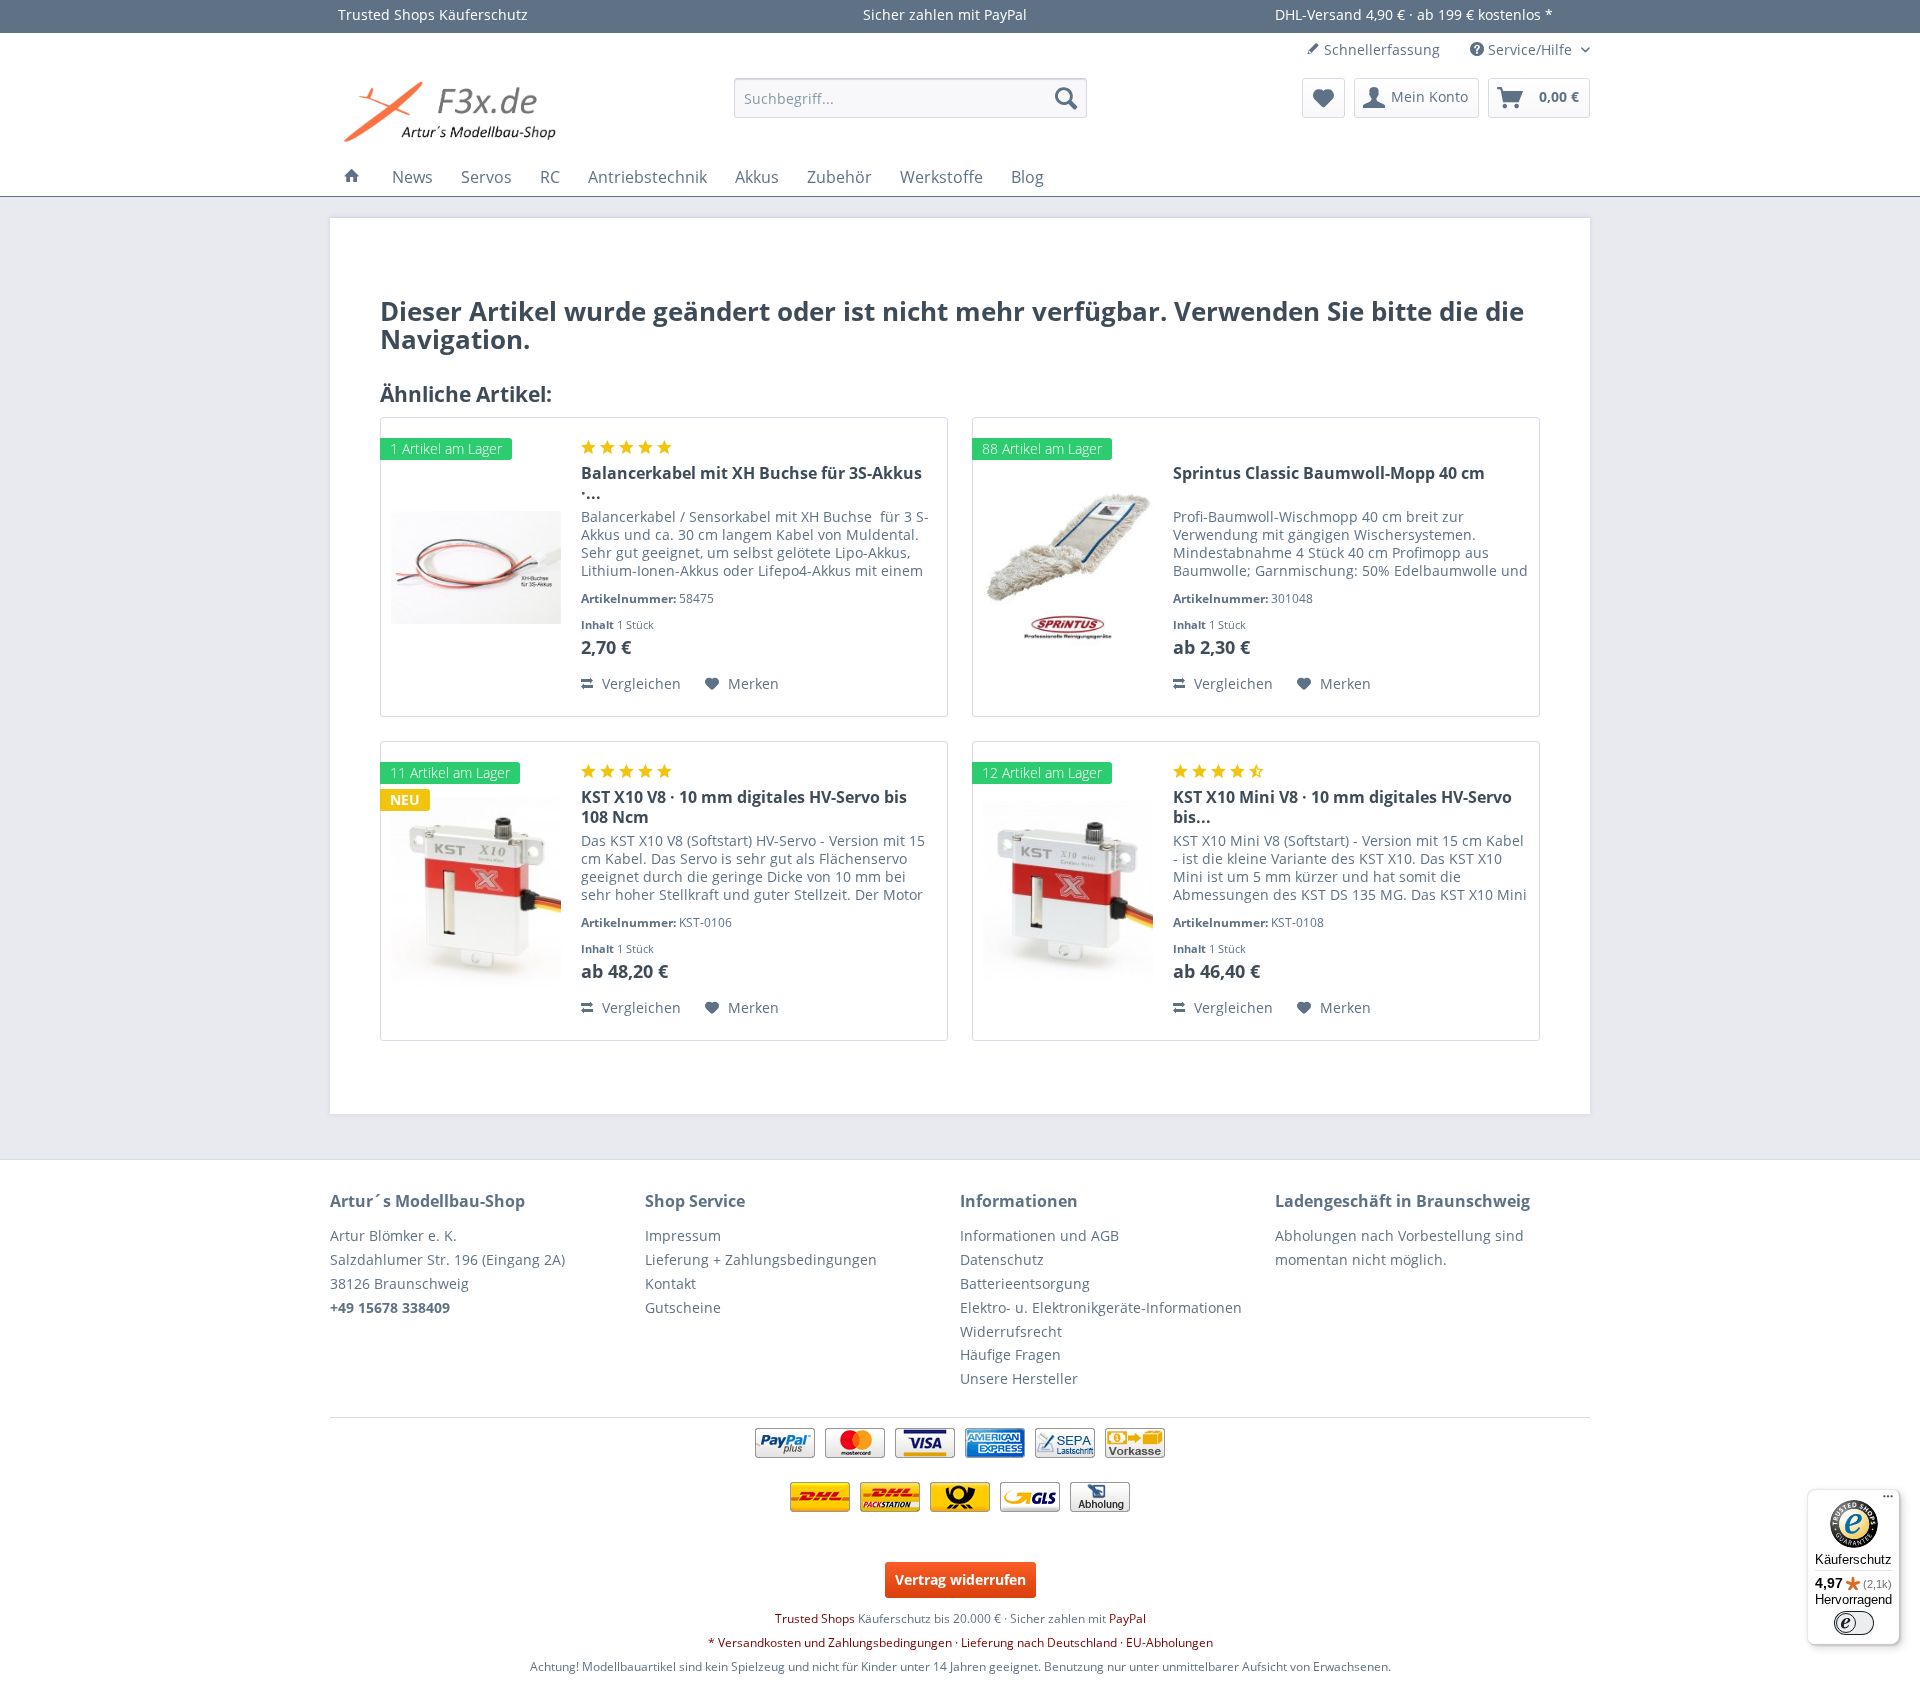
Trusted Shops (815, 1618)
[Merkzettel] (1323, 98)
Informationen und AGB (1039, 1235)
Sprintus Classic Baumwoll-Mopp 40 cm (1329, 473)
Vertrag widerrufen (960, 1579)
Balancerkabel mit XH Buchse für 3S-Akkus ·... (751, 483)
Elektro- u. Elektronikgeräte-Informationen (1101, 1307)
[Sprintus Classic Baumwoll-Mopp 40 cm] (1068, 567)
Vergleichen (639, 683)
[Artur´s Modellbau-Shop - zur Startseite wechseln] (453, 113)
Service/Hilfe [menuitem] (1530, 49)
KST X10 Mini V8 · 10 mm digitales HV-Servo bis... (1342, 807)
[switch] (1854, 1623)
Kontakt (670, 1283)
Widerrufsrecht (1011, 1331)
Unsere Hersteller (1019, 1378)
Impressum (683, 1235)
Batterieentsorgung (1025, 1283)
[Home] (352, 177)
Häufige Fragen (1010, 1354)
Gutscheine (683, 1307)
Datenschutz (1002, 1259)
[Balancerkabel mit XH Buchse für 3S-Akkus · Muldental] (476, 567)
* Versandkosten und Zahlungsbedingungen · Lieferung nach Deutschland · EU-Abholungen (960, 1642)
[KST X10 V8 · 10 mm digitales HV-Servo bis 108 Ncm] (476, 891)
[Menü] (1888, 1501)
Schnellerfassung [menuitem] (1380, 49)
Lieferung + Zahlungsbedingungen (761, 1259)
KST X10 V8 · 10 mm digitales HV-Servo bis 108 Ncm (744, 807)
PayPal (1127, 1618)
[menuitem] (910, 98)
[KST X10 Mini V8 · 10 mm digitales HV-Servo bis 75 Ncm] (1068, 891)
